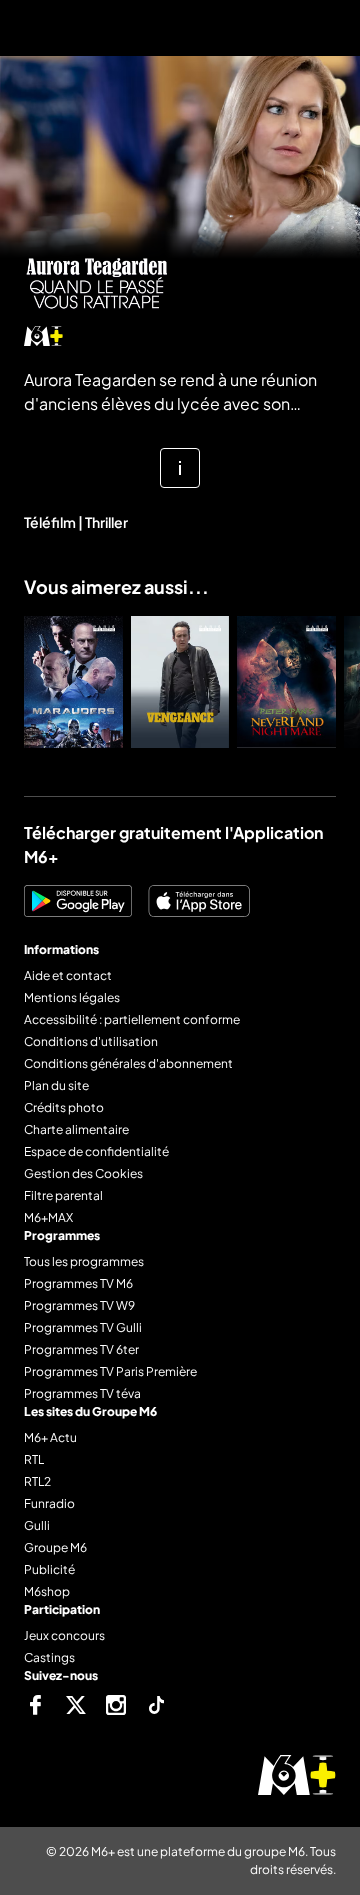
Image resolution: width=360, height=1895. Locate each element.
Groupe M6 (55, 1547)
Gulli (37, 1525)
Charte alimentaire (76, 1129)
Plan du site (56, 1085)
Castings (49, 1657)
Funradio (49, 1503)
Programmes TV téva (82, 1393)
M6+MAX (48, 1217)
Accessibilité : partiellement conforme (132, 1019)
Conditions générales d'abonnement (128, 1063)
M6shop (47, 1591)
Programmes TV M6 (78, 1283)
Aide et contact (68, 975)
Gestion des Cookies (83, 1173)
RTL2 (37, 1481)
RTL (34, 1459)
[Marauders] (73, 682)
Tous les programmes (84, 1261)
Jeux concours (64, 1635)
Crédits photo (64, 1107)
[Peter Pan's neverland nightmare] (286, 682)
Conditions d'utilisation (91, 1041)
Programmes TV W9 (79, 1305)
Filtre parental (63, 1195)
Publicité (49, 1569)
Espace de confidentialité (96, 1151)
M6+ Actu (50, 1437)
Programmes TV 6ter (81, 1349)
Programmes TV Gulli (83, 1327)
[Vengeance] (180, 682)
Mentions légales (72, 997)
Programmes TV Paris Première (110, 1371)
